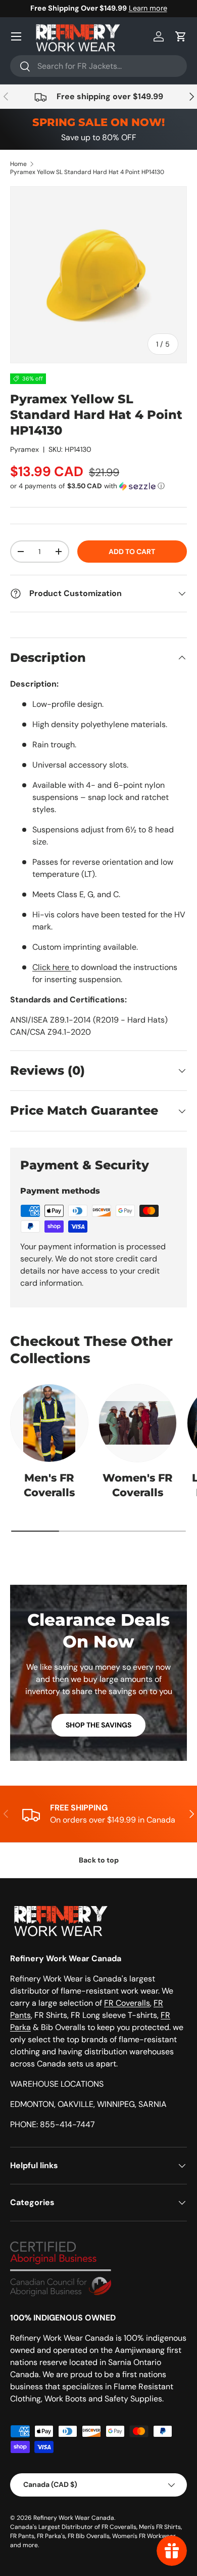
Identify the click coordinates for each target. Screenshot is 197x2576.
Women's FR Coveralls (138, 1485)
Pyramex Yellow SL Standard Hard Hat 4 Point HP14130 (87, 172)
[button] (181, 36)
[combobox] (98, 66)
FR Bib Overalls (89, 2536)
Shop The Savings (98, 1725)
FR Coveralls (127, 2003)
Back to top (99, 1860)
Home (18, 164)
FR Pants (22, 2536)
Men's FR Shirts (160, 2527)
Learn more (148, 8)
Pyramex (24, 449)
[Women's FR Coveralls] (138, 1423)
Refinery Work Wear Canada (74, 2518)
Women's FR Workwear (144, 2536)
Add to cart (132, 552)
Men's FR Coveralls (49, 1485)
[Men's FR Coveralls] (49, 1423)
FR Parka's (51, 2536)
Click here (52, 967)
